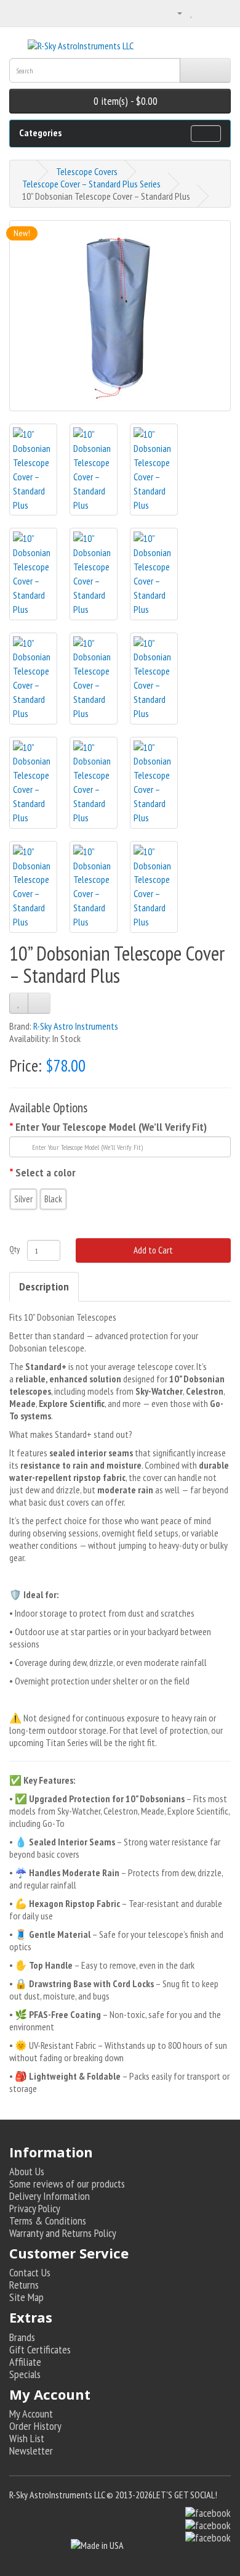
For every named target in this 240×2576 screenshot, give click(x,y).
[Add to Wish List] (19, 1003)
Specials (25, 2374)
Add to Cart (153, 1250)
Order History (35, 2426)
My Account (31, 2414)
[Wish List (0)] (192, 12)
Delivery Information (50, 2196)
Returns (24, 2285)
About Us (27, 2171)
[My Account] (175, 12)
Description (44, 1286)
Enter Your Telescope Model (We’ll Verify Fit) (111, 1127)
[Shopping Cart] (206, 12)
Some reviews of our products (67, 2184)
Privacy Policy (35, 2208)
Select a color (46, 1173)
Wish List (27, 2438)
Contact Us (30, 2272)
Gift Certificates (40, 2349)
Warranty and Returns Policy (63, 2233)
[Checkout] (221, 12)
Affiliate (25, 2362)
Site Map (26, 2297)
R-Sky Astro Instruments (76, 1026)
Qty (14, 1249)
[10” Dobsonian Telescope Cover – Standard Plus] (120, 316)
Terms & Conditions (48, 2221)
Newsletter (31, 2451)
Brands (22, 2337)
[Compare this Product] (39, 1003)
